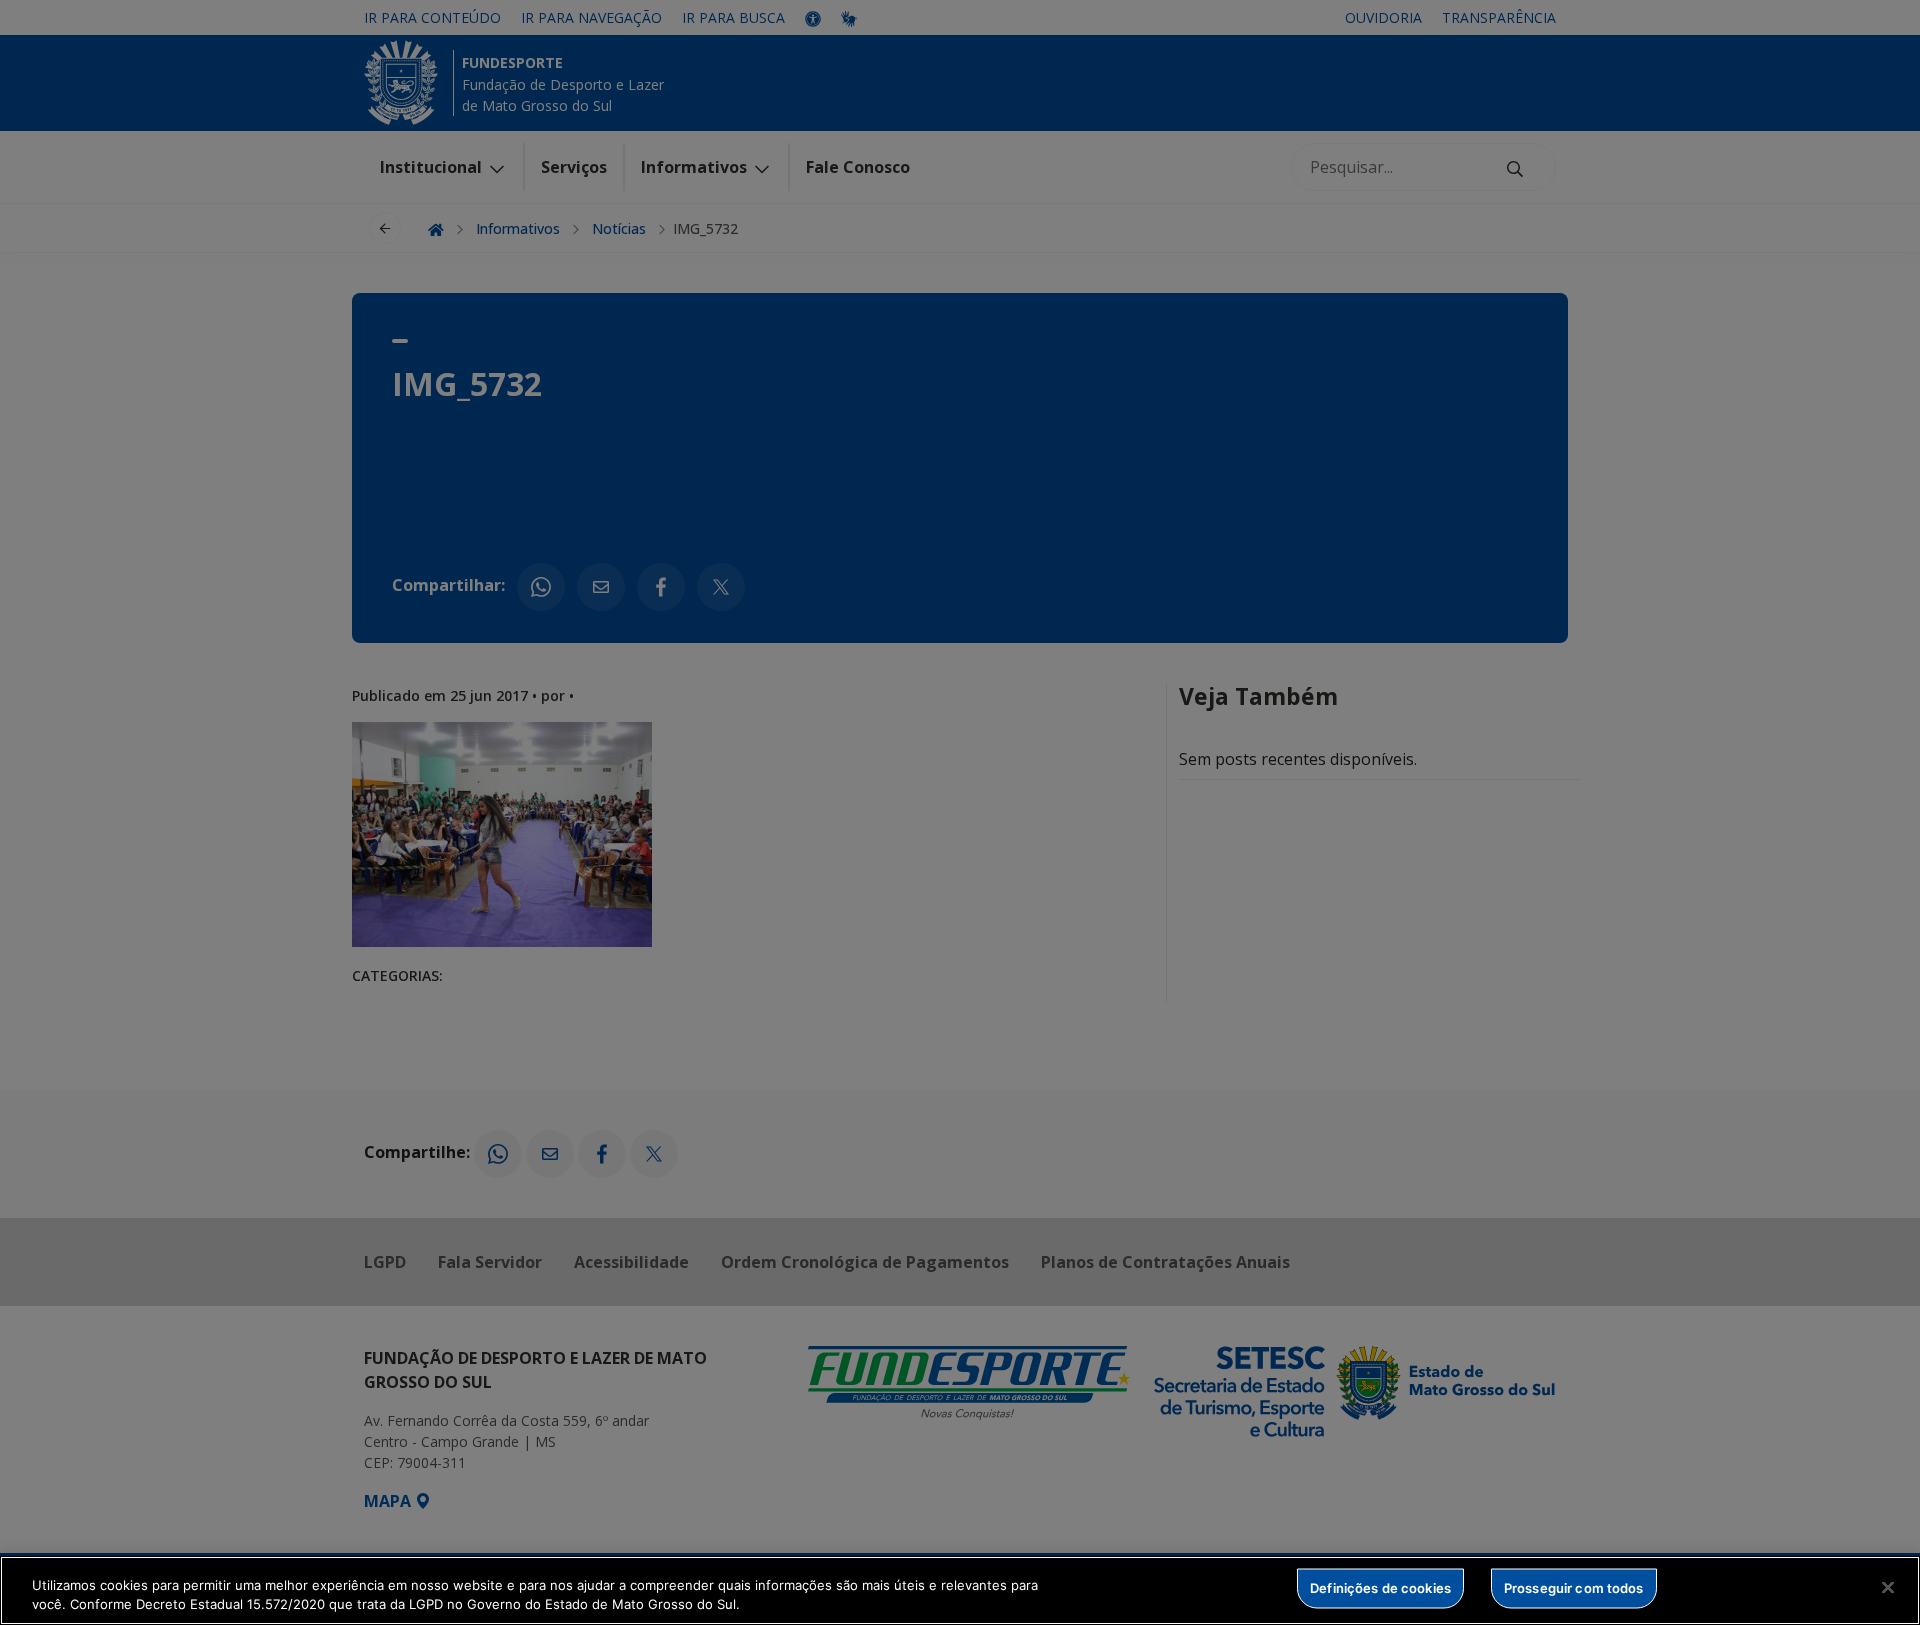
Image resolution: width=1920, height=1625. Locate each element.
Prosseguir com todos (1574, 1588)
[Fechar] (1888, 1588)
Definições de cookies (1380, 1588)
